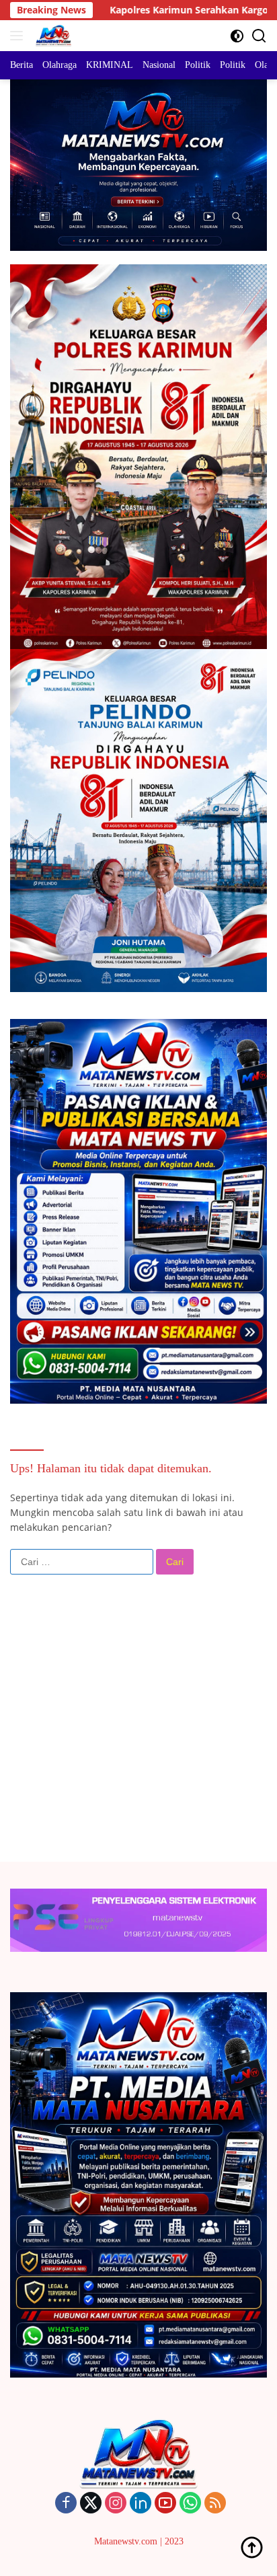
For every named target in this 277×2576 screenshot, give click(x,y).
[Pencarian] (259, 36)
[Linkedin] (141, 2504)
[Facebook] (66, 2504)
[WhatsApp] (190, 2504)
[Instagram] (116, 2504)
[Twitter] (91, 2504)
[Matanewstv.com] (52, 36)
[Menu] (19, 36)
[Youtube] (165, 2504)
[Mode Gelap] (237, 36)
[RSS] (215, 2504)
